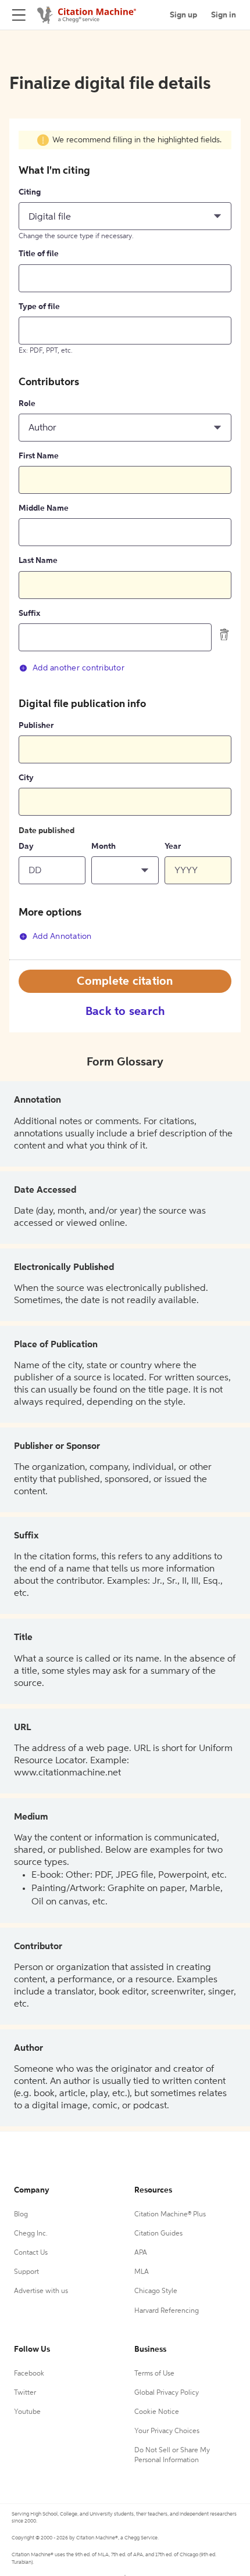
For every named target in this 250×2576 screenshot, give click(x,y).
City (26, 778)
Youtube (27, 2412)
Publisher (36, 726)
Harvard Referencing (167, 2311)
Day (26, 846)
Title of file (39, 254)
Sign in (224, 15)
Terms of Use (154, 2374)
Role (27, 404)
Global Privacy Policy (167, 2393)
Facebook (29, 2374)
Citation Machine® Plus (170, 2215)
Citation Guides (158, 2234)
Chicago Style (156, 2291)
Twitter (25, 2393)
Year (173, 846)
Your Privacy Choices (167, 2431)
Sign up (183, 15)
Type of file (39, 307)
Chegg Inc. (31, 2234)
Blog (21, 2215)
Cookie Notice (157, 2412)
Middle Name (44, 508)
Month (103, 846)
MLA (142, 2272)
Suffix (29, 613)
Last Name (38, 561)
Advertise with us (41, 2291)
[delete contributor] (224, 634)
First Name (39, 456)
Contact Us (31, 2253)
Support (26, 2272)
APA (141, 2253)
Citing (30, 192)
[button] (125, 216)
